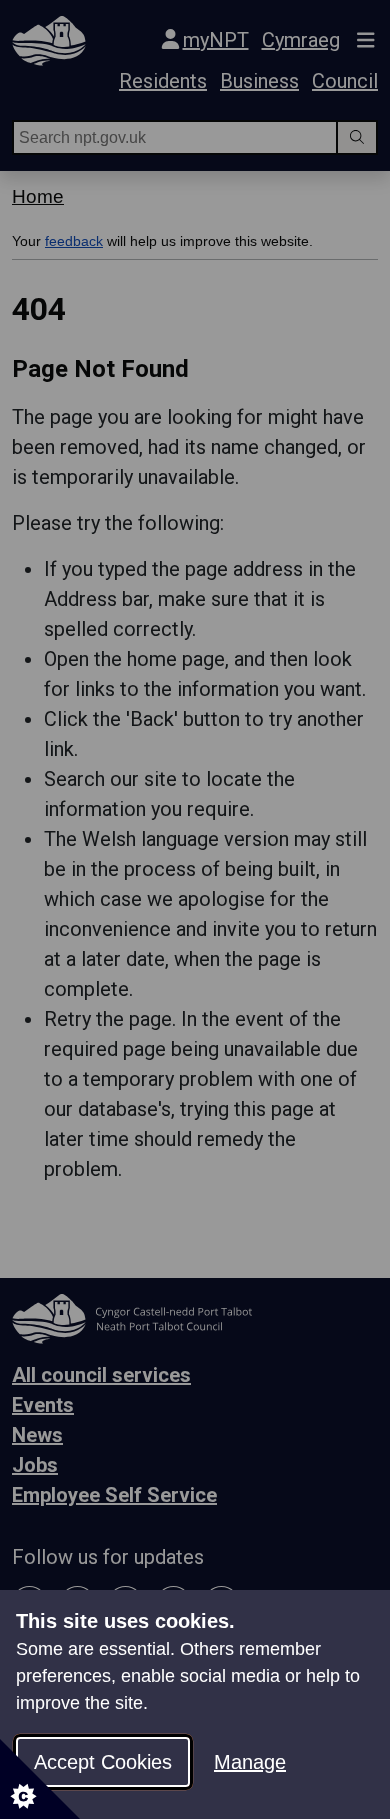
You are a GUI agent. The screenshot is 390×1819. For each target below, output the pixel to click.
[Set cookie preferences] (40, 1779)
